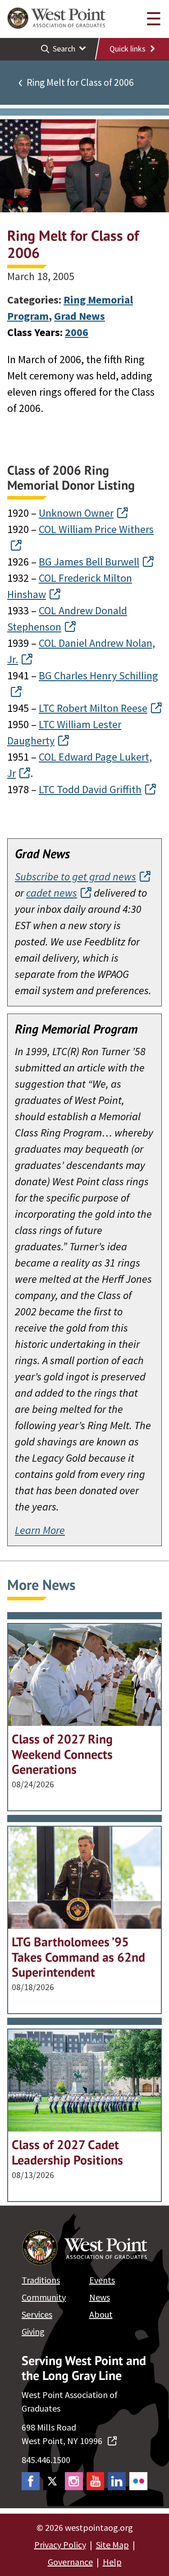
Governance (70, 2562)
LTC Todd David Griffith (90, 789)
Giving (33, 2331)
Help (112, 2562)
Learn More (40, 1530)
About (101, 2314)
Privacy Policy (60, 2545)
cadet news (52, 893)
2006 (77, 332)
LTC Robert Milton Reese (93, 708)
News (100, 2297)
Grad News (80, 316)
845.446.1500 (46, 2460)
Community (44, 2297)
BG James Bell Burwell (89, 562)
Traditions (41, 2280)
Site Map (112, 2545)
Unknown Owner (76, 513)
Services (37, 2314)
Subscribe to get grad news (75, 877)
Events (102, 2280)
